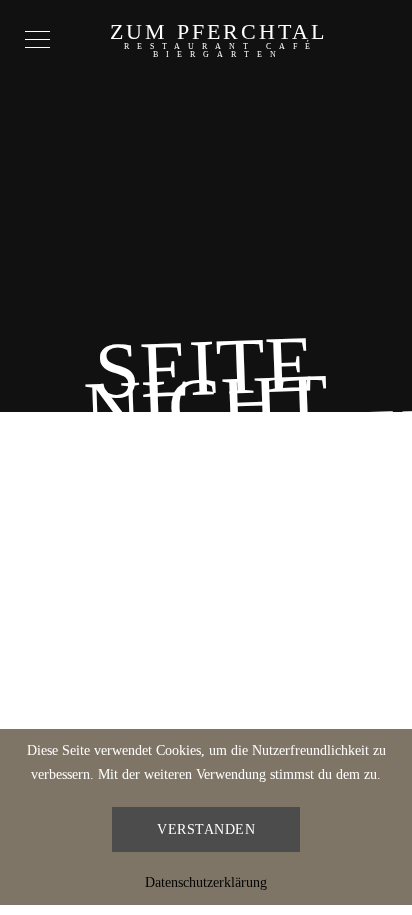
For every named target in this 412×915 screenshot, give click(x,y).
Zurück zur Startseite (206, 544)
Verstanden (206, 829)
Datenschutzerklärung (206, 882)
